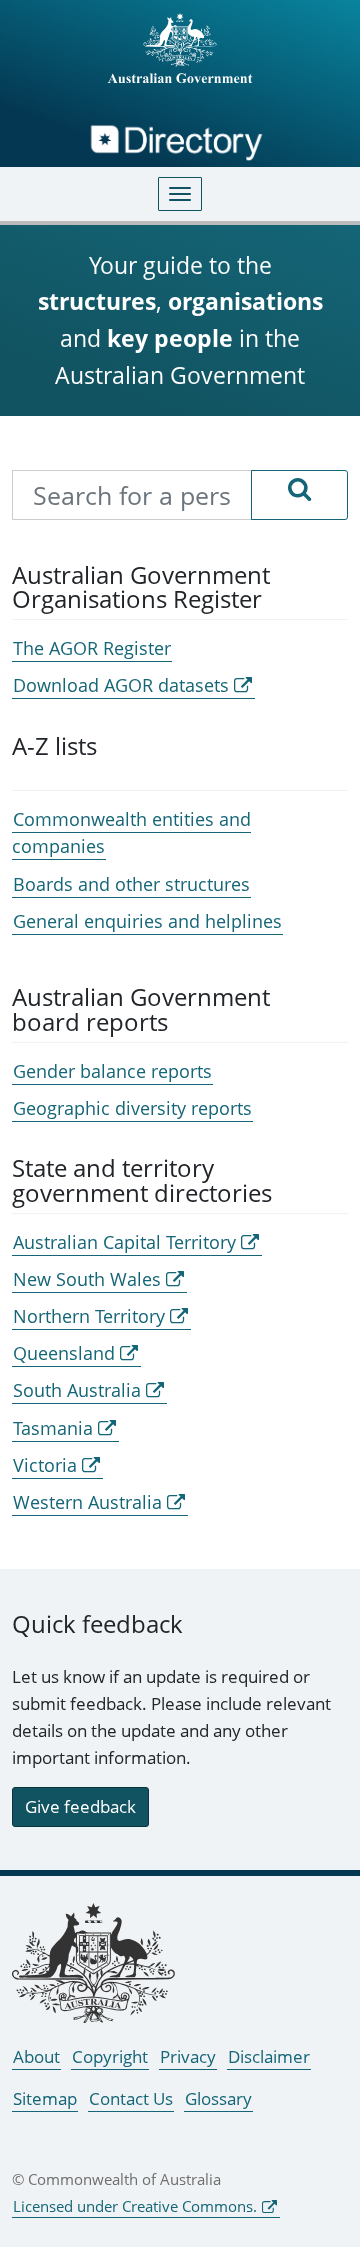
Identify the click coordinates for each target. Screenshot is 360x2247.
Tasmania (53, 1428)
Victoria (45, 1465)
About (36, 2056)
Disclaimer (269, 2056)
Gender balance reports (112, 1071)
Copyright (110, 2056)
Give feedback (80, 1806)
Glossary (218, 2098)
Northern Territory (89, 1316)
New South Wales (87, 1279)
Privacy (188, 2056)
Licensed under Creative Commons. (135, 2206)
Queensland (64, 1353)
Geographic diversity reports (132, 1108)
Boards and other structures (131, 884)
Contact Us (131, 2098)
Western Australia (87, 1502)
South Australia (77, 1390)
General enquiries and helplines (147, 921)
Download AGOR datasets (121, 685)
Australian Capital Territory (124, 1242)
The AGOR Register (92, 648)
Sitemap (45, 2098)
